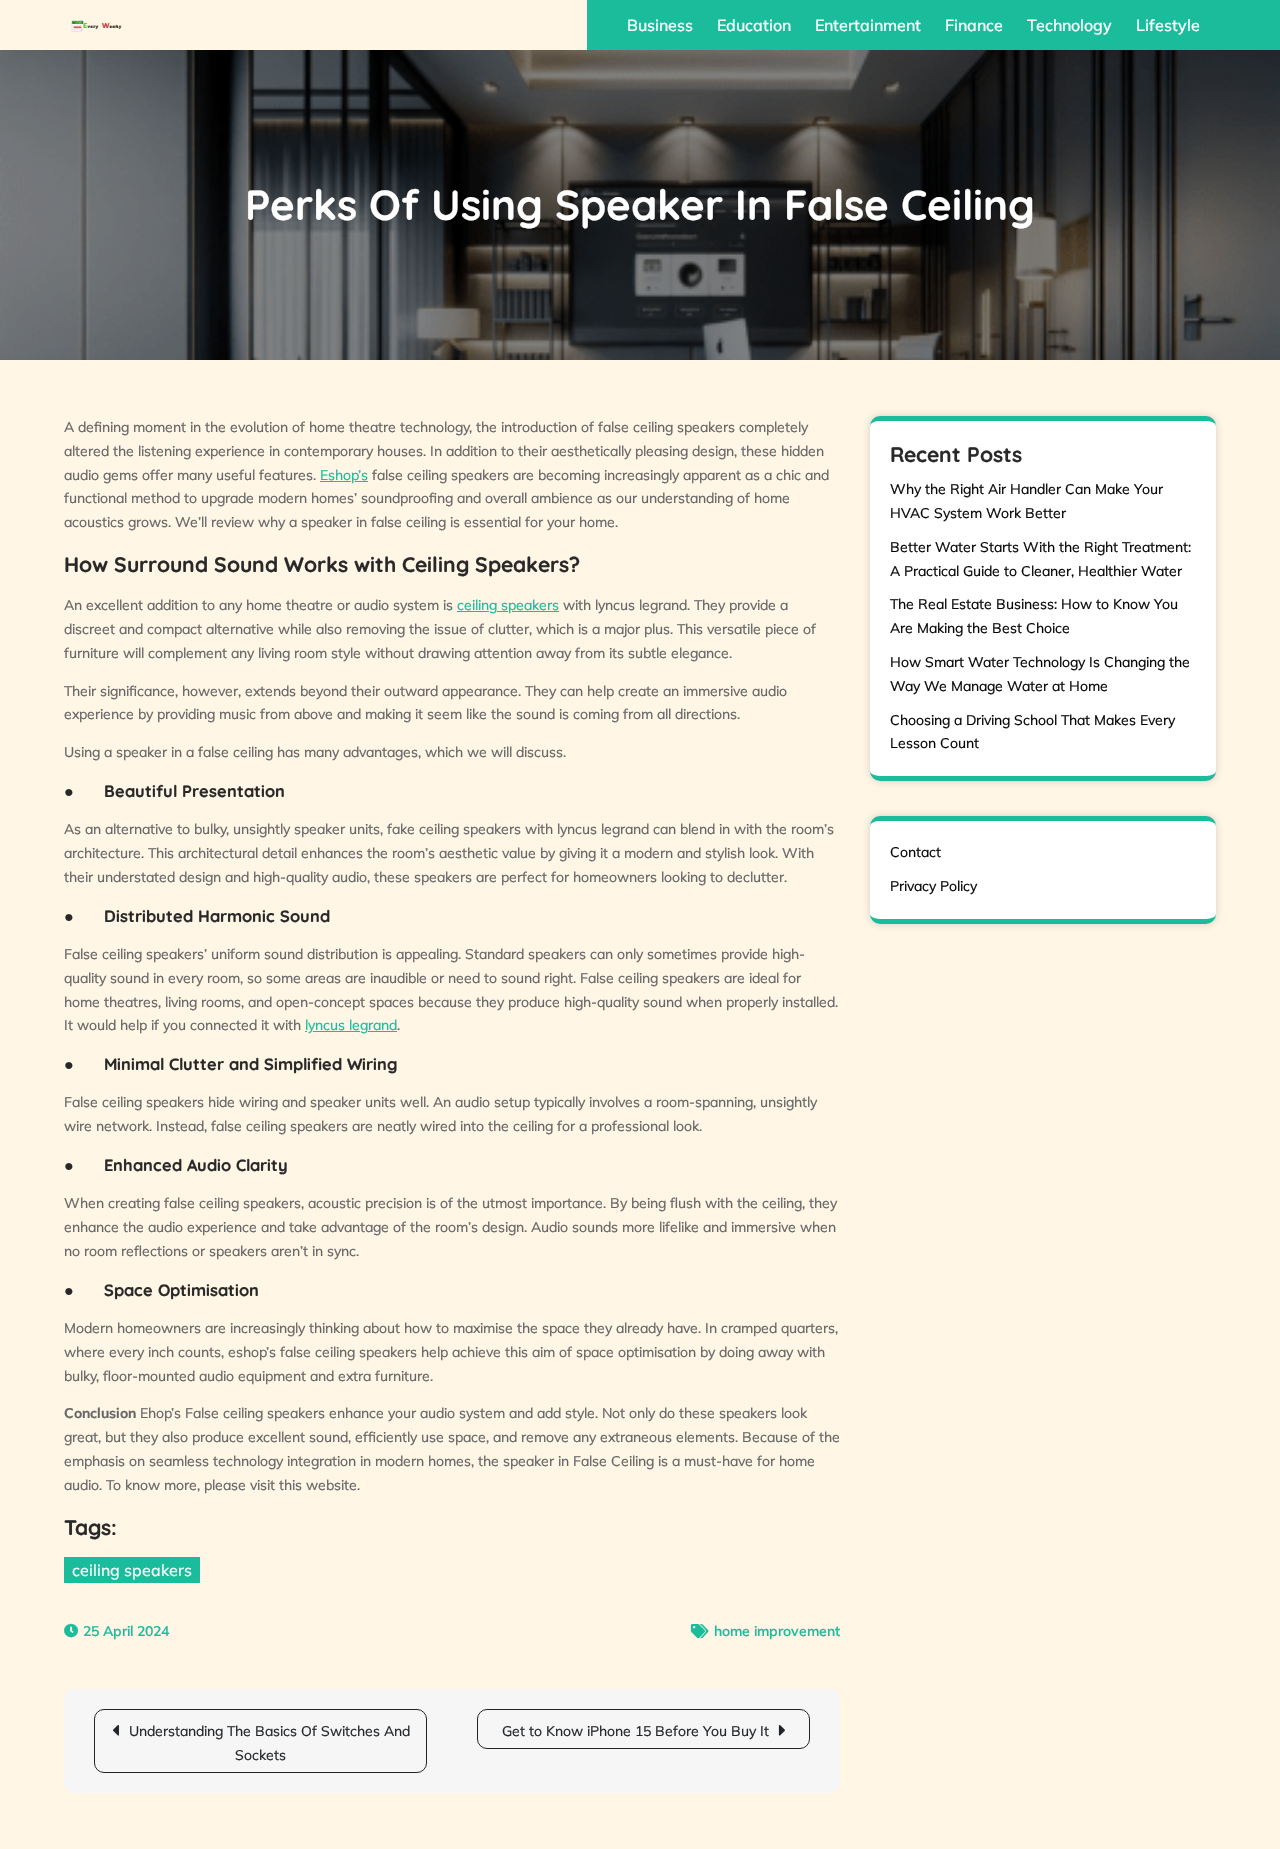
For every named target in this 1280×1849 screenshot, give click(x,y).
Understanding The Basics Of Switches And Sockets (269, 1743)
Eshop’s (344, 475)
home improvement (777, 1631)
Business (660, 25)
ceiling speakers (508, 605)
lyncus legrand (351, 1025)
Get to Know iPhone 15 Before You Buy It (635, 1731)
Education (754, 25)
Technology (1069, 25)
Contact (915, 852)
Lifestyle (1168, 25)
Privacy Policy (933, 886)
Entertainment (868, 25)
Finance (974, 25)
